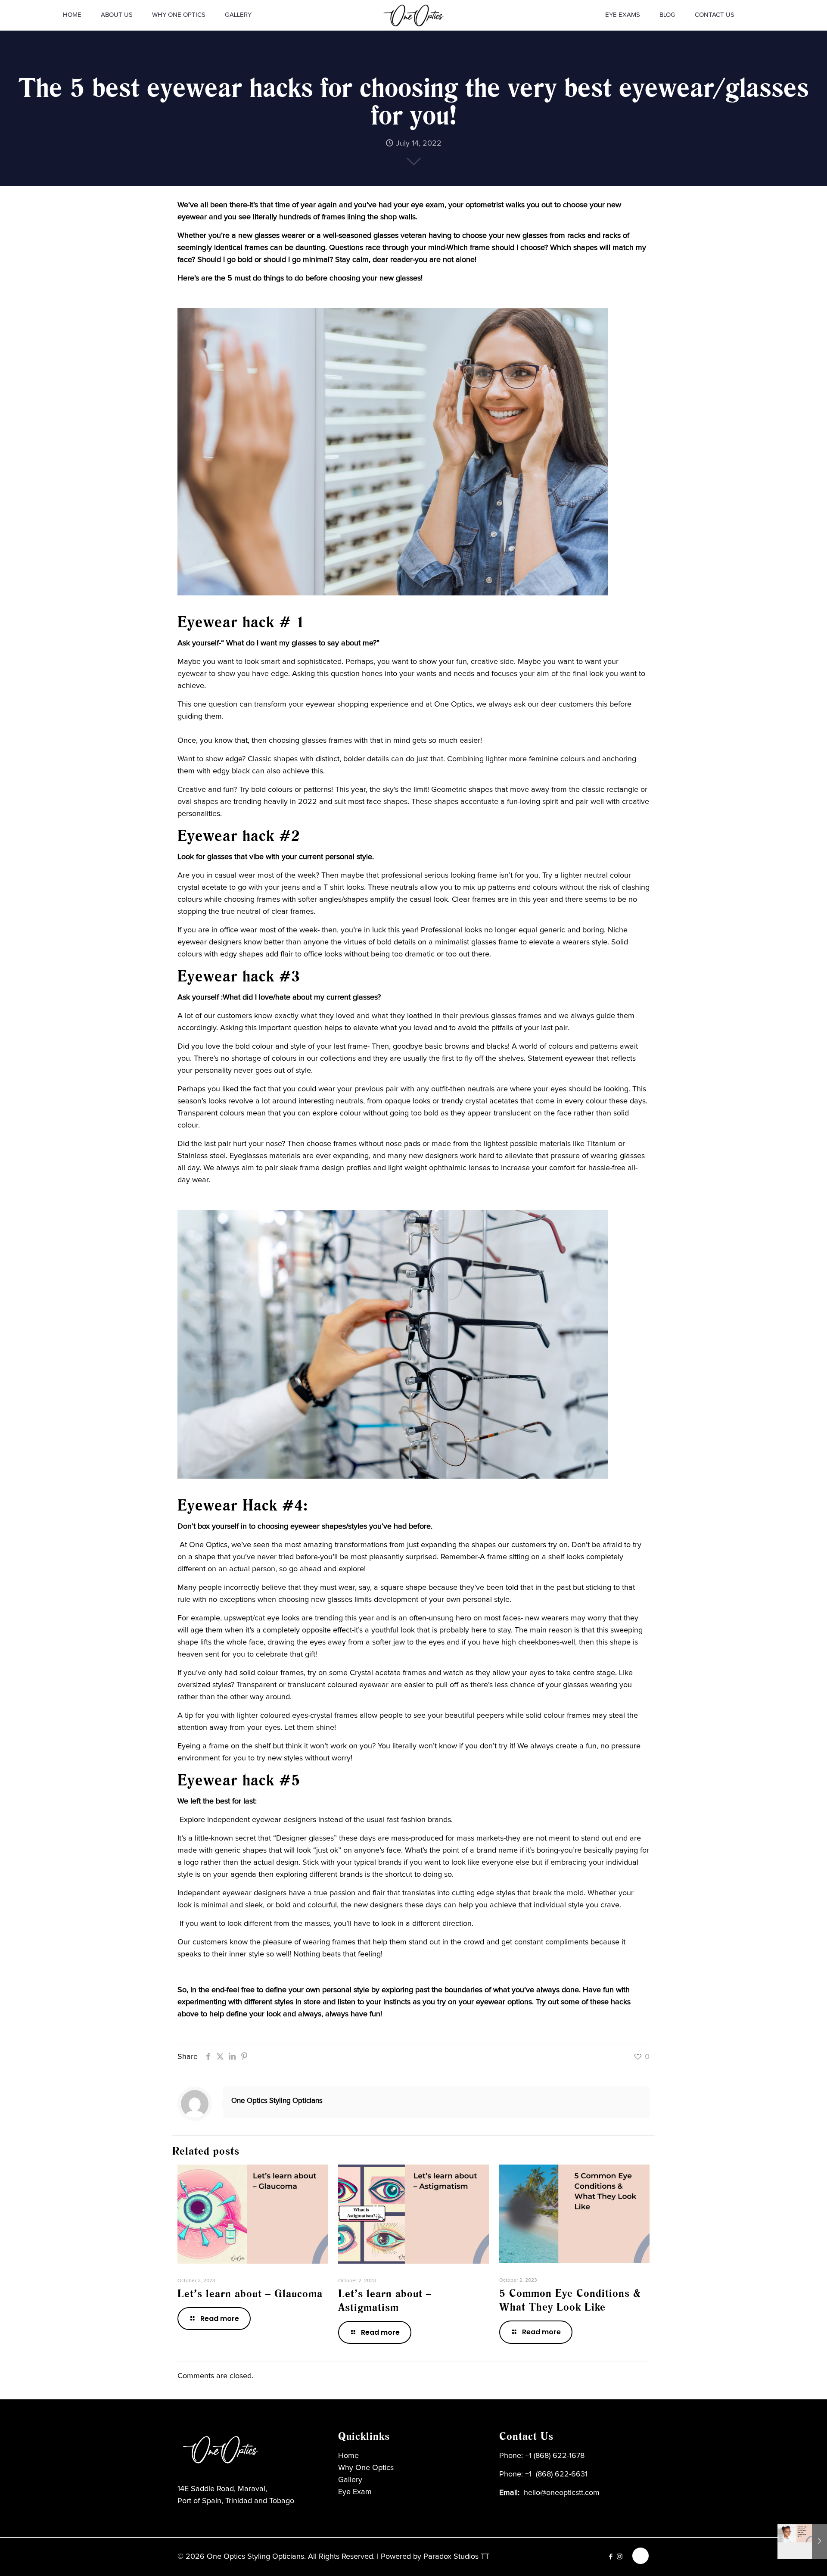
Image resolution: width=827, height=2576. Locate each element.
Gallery (350, 2480)
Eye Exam (355, 2492)
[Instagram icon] (620, 2557)
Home (348, 2456)
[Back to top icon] (640, 2556)
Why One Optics (366, 2468)
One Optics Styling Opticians (277, 2101)
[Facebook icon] (611, 2557)
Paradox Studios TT (456, 2557)
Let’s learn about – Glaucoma (250, 2294)
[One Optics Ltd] (414, 15)
